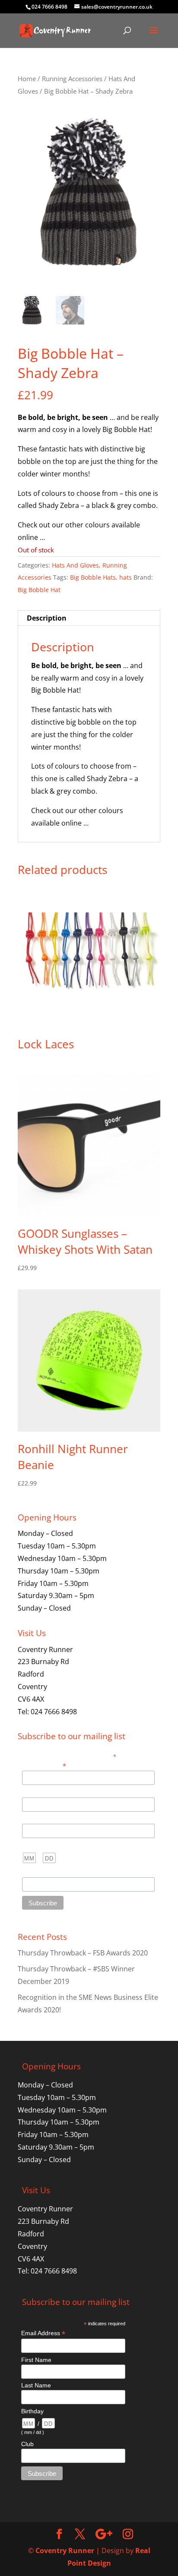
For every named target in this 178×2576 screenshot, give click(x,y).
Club (28, 1873)
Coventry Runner (65, 2551)
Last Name (37, 1819)
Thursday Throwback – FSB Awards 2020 (83, 1953)
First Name (37, 1793)
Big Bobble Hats (93, 577)
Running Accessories (72, 79)
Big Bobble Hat (39, 590)
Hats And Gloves (75, 565)
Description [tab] (47, 618)
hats (126, 577)
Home (27, 79)
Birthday (33, 1846)
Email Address (44, 1765)
